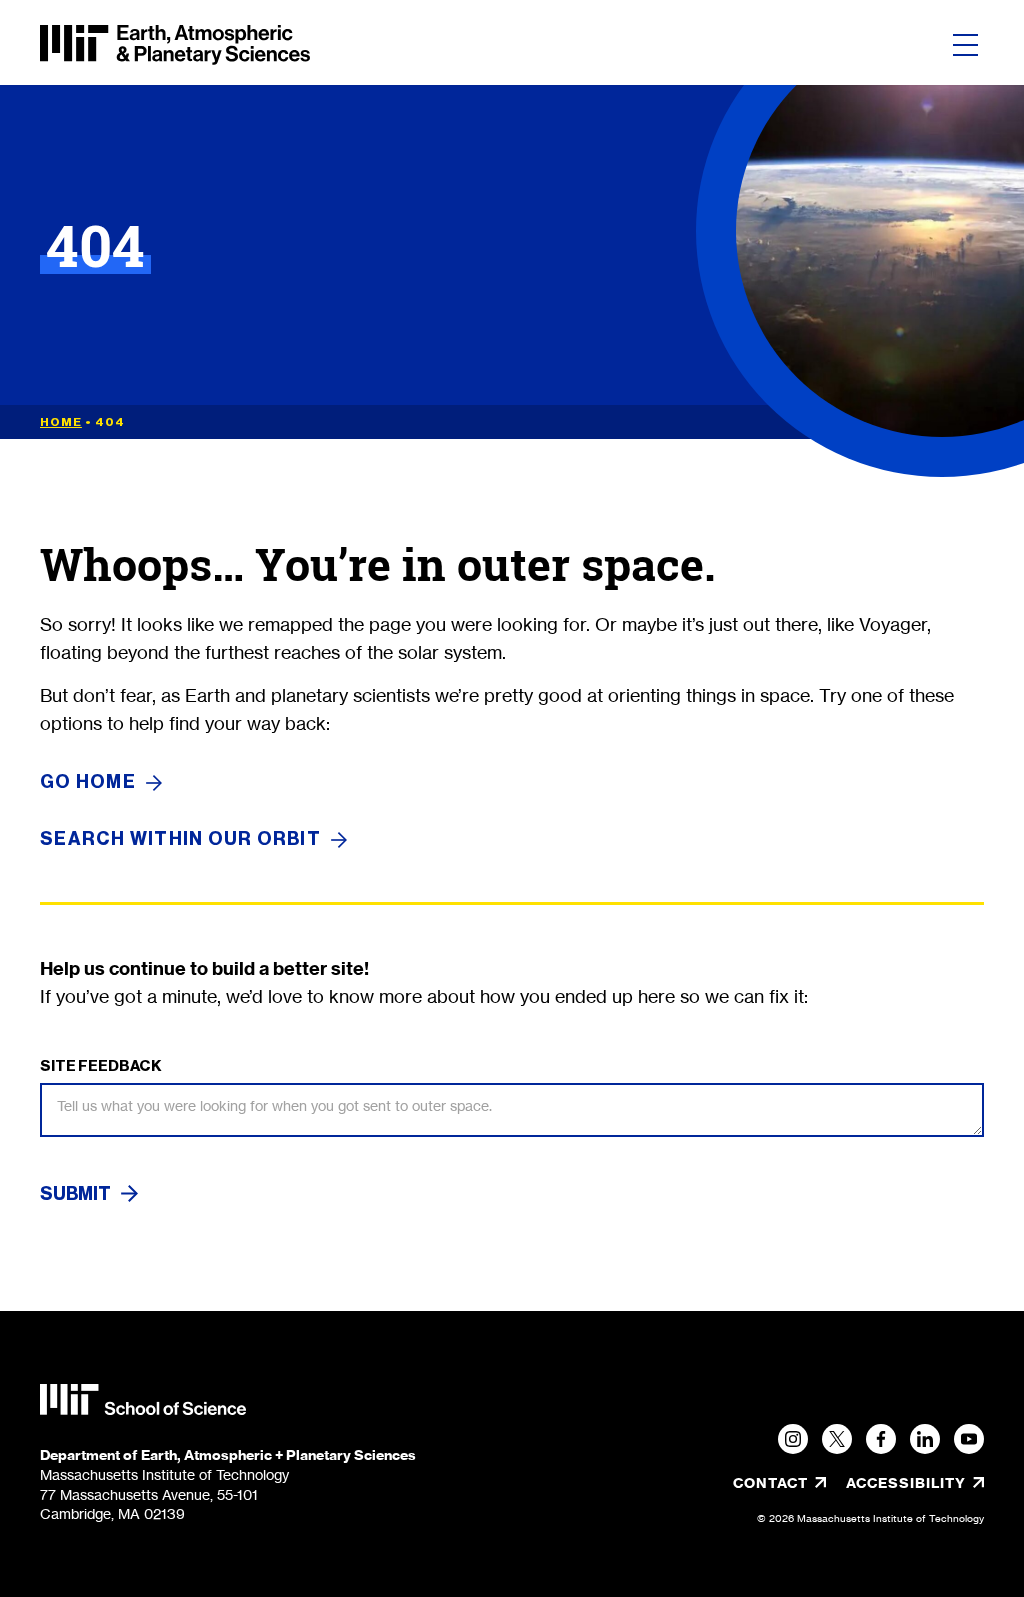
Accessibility (915, 1483)
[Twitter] (837, 1439)
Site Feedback (101, 1066)
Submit (75, 1194)
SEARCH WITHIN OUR (180, 839)
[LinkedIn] (925, 1439)
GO (88, 782)
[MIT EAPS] (175, 45)
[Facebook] (881, 1439)
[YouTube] (969, 1439)
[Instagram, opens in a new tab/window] (793, 1439)
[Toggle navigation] (965, 45)
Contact (770, 1483)
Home (61, 422)
